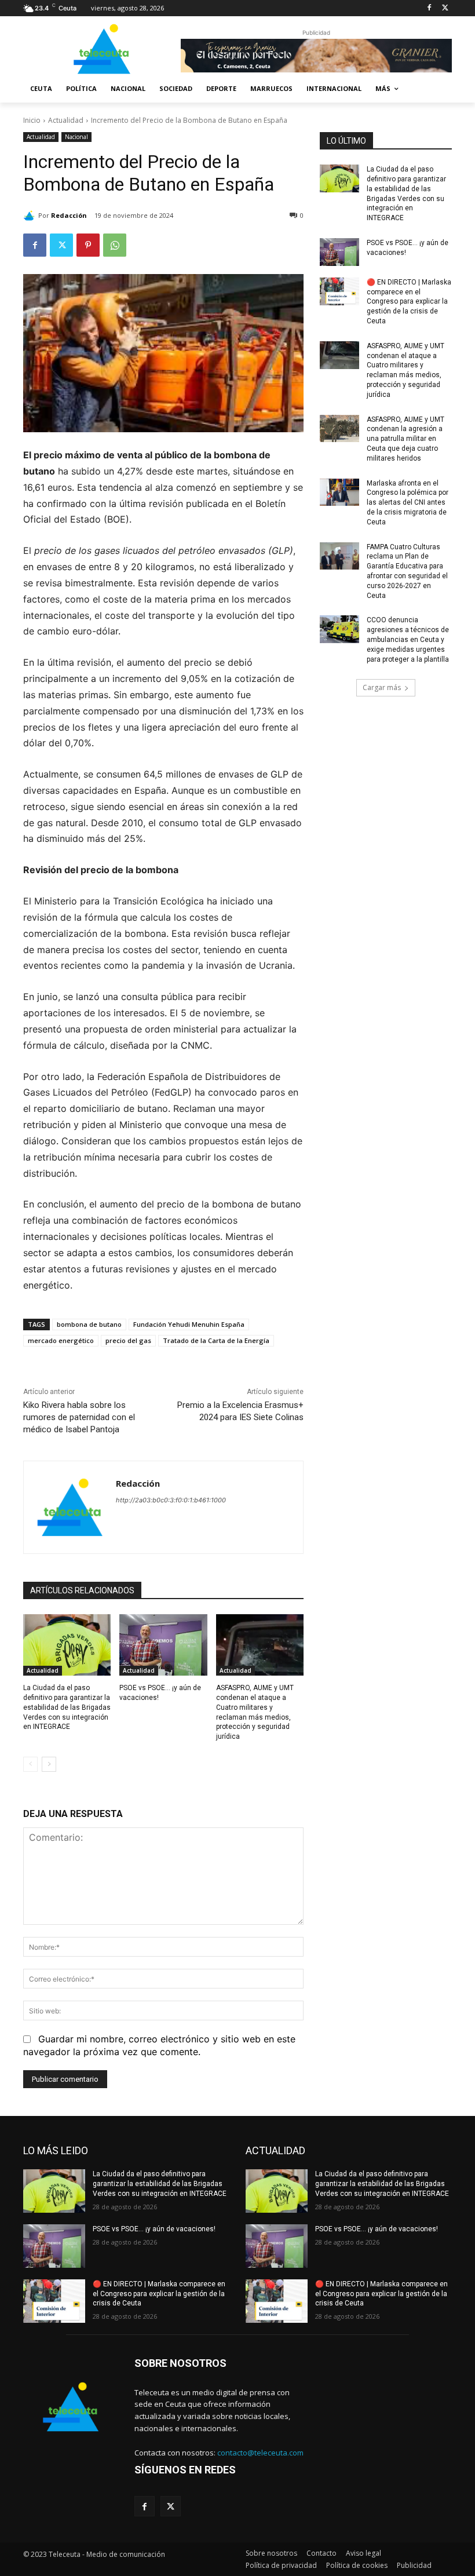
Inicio (32, 120)
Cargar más (382, 687)
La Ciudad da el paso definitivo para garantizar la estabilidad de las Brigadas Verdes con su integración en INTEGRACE (67, 1707)
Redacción (69, 215)
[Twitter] (445, 8)
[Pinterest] (88, 245)
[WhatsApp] (115, 245)
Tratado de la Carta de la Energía (216, 1340)
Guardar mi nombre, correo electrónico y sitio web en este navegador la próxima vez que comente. (159, 2045)
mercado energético (61, 1340)
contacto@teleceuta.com (260, 2453)
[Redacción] (31, 216)
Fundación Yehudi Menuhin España (189, 1324)
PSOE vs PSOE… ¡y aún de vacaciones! (154, 2229)
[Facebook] (429, 8)
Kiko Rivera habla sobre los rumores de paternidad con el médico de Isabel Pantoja (79, 1417)
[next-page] (49, 1764)
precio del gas (128, 1340)
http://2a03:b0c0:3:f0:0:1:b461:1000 (171, 1500)
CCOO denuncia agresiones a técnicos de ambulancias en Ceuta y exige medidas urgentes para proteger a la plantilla (408, 639)
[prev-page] (30, 1764)
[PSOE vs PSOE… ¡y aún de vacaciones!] (163, 1645)
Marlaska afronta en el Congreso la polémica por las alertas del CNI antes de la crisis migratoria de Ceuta (408, 503)
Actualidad (66, 120)
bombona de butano (89, 1324)
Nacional (76, 137)
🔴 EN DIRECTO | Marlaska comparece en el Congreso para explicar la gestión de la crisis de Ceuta (409, 302)
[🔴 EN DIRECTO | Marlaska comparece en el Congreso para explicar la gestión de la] (339, 291)
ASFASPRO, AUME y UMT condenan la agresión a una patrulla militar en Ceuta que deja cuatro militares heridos (405, 439)
